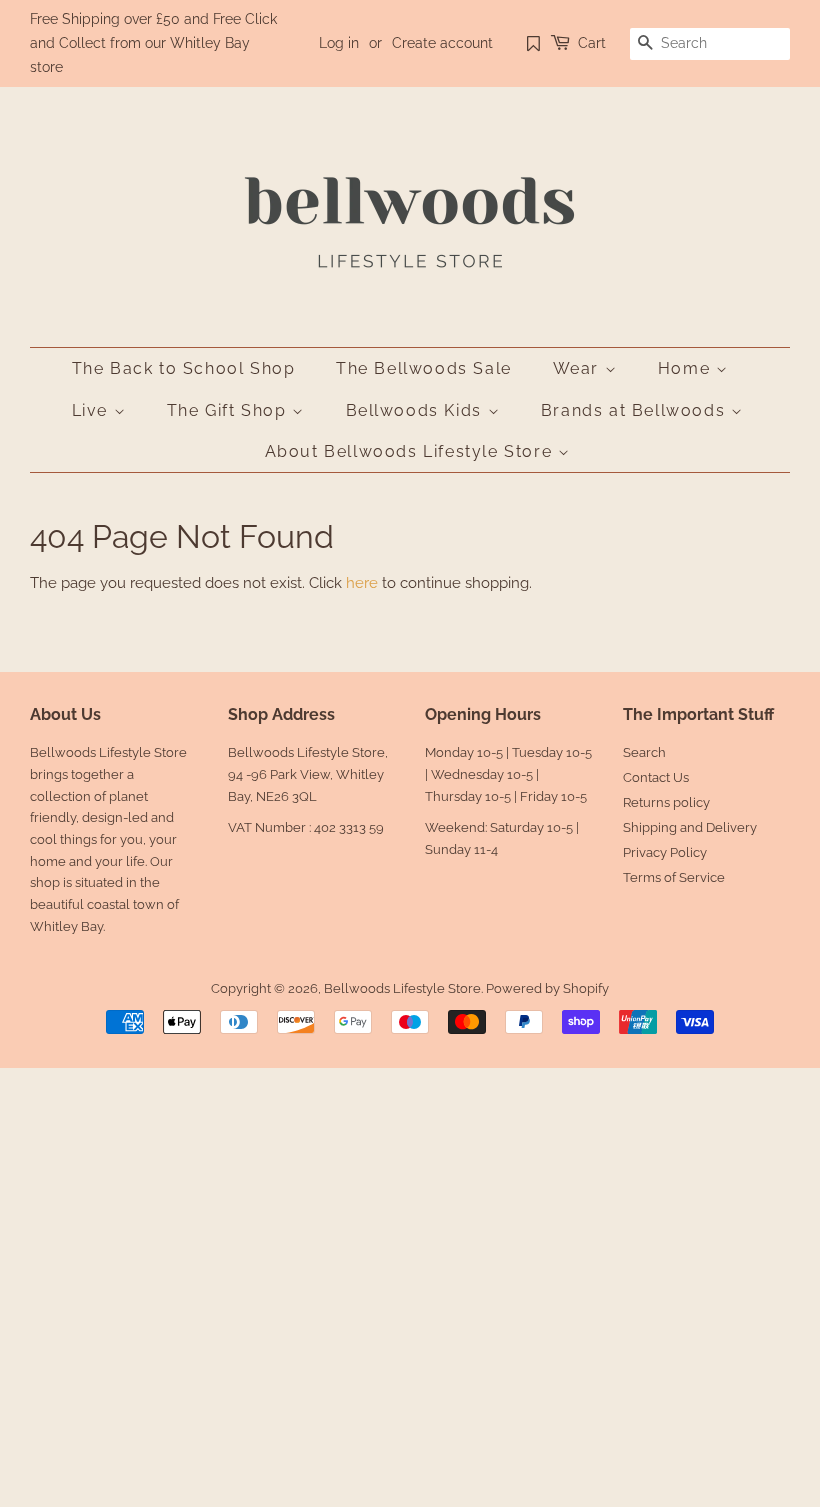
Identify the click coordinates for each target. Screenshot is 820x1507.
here (362, 583)
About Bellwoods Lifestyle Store (411, 451)
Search (644, 752)
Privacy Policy (665, 852)
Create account (442, 43)
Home (687, 368)
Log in (339, 43)
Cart (592, 43)
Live (93, 410)
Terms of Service (674, 877)
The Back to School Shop (184, 368)
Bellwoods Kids (417, 410)
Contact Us (656, 777)
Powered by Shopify (547, 988)
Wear (579, 368)
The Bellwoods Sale (424, 368)
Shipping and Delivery (690, 827)
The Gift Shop (229, 410)
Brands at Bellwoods (636, 410)
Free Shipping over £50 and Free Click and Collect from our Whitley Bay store (153, 43)
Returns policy (666, 802)
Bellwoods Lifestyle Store (402, 988)
